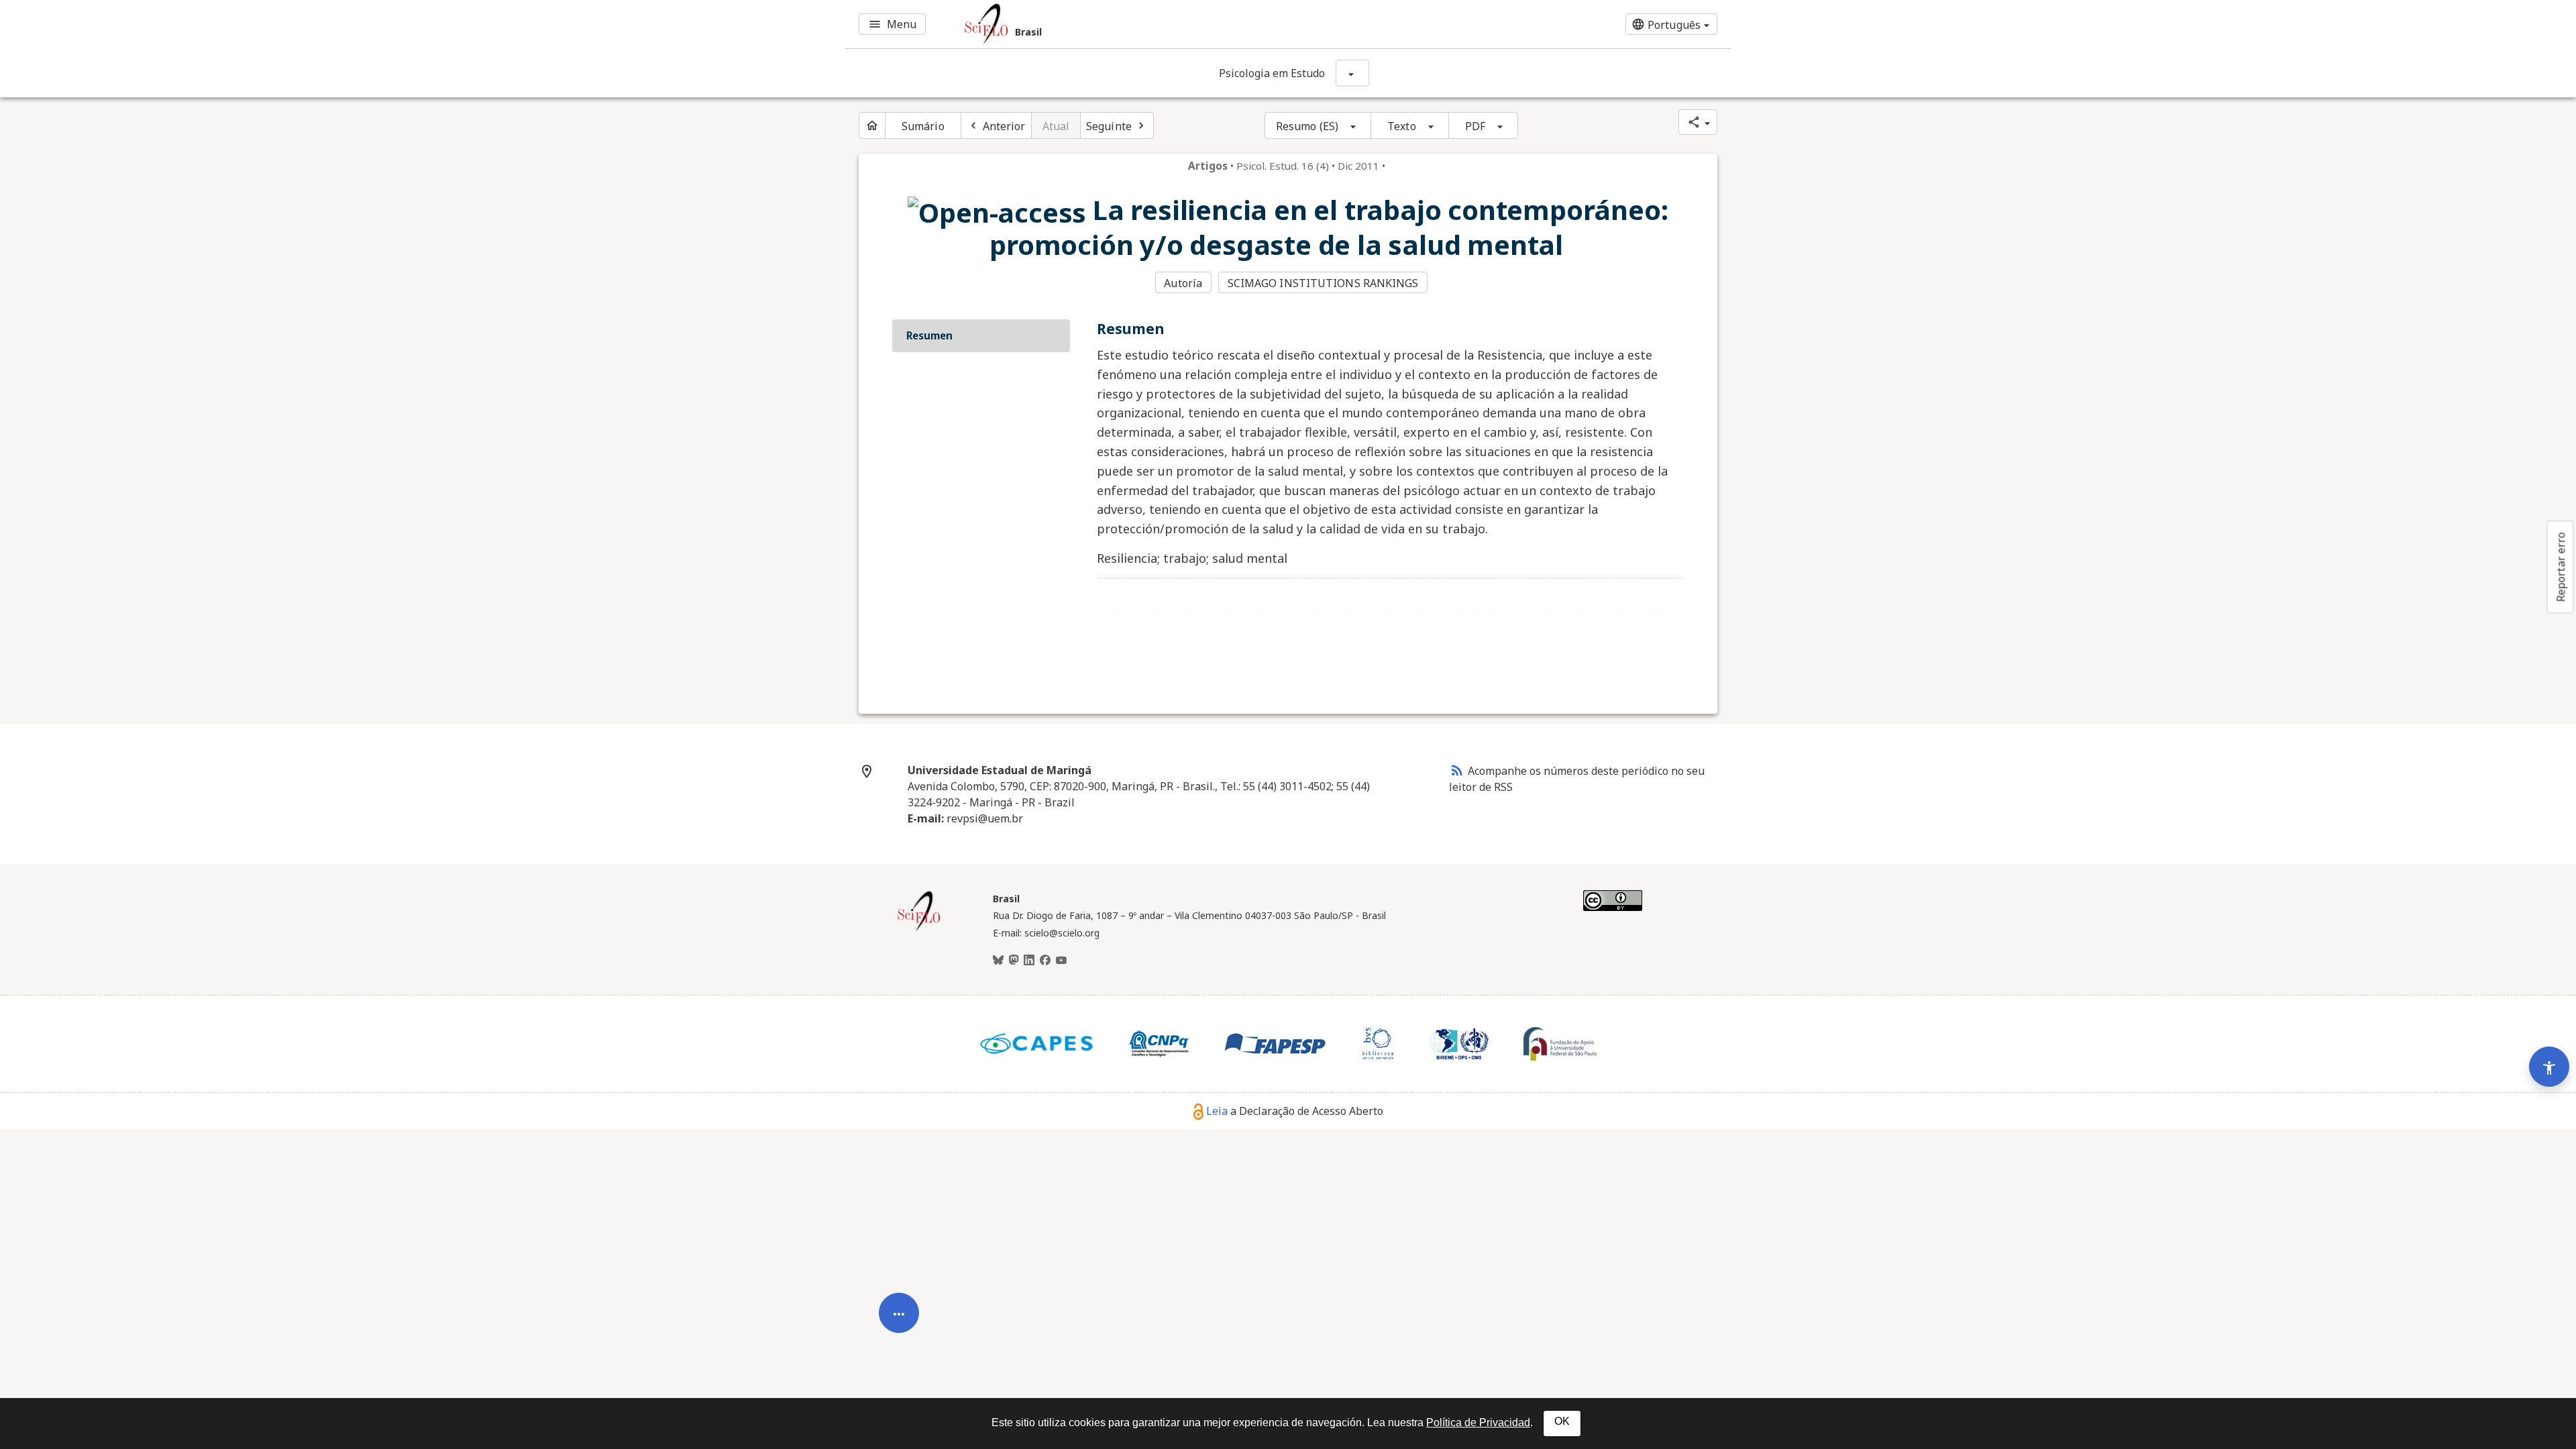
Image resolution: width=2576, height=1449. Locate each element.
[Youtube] (1061, 961)
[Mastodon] (1014, 961)
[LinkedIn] (1029, 961)
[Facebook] (1045, 961)
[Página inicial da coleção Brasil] (919, 929)
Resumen (929, 335)
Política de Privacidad (1478, 1423)
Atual (1056, 126)
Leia (1217, 1111)
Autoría (1183, 283)
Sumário (923, 126)
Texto (1402, 126)
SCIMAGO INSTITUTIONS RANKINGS (1323, 283)
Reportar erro (2561, 567)
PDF (1475, 126)
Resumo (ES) (1307, 126)
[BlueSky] (998, 961)
